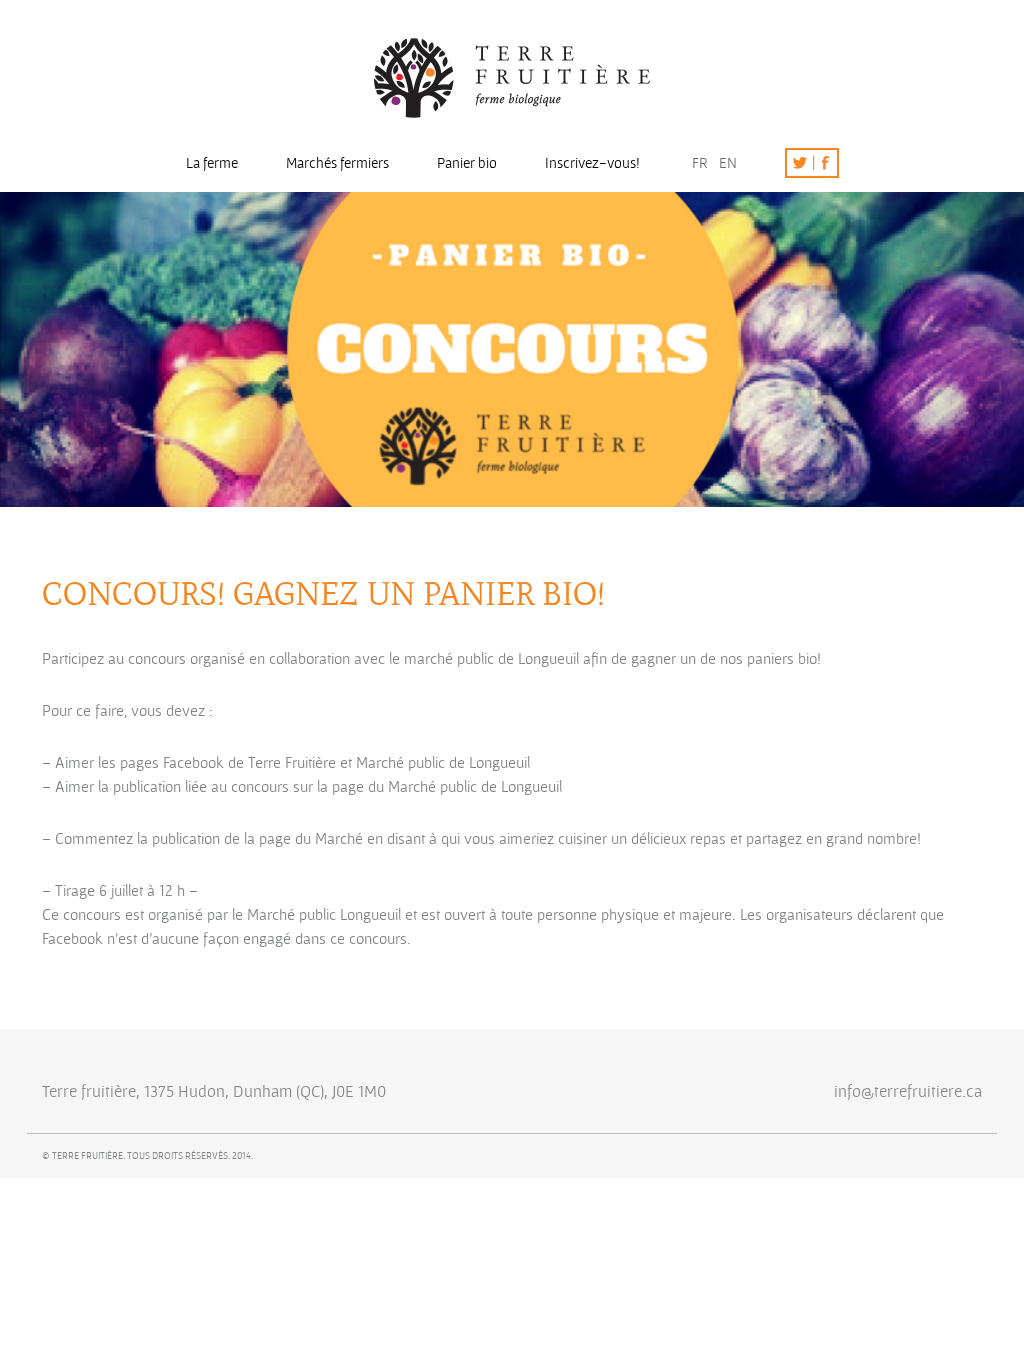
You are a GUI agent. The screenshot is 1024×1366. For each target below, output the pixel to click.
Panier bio (467, 162)
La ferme (212, 162)
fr (700, 162)
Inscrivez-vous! (592, 162)
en (728, 162)
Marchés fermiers (337, 162)
